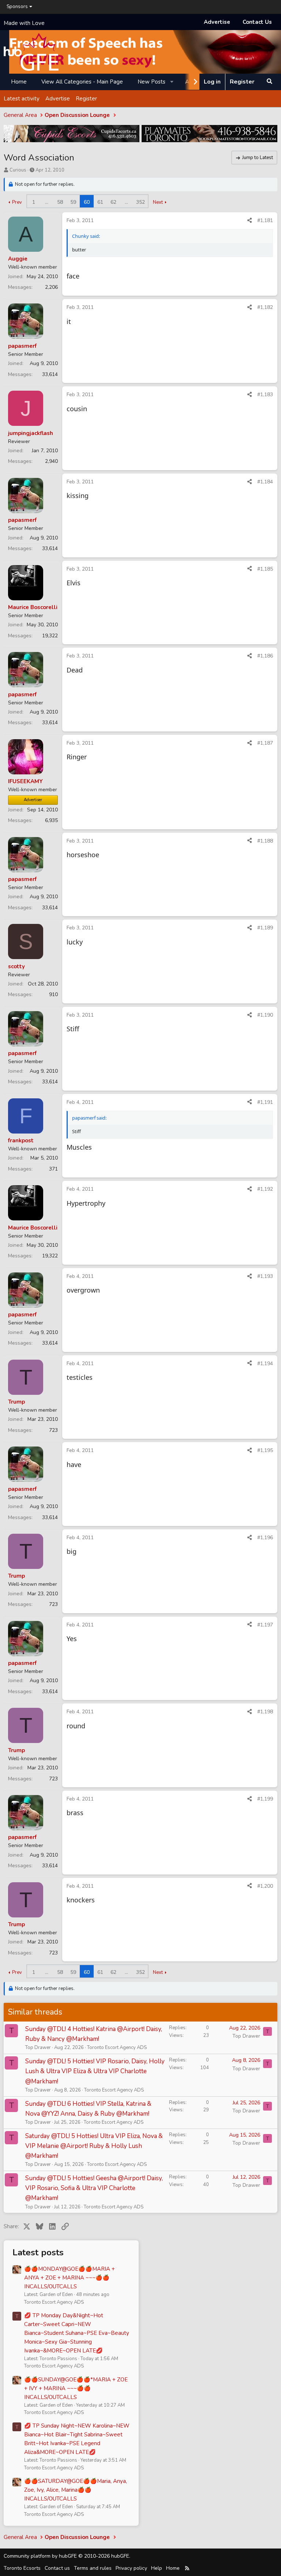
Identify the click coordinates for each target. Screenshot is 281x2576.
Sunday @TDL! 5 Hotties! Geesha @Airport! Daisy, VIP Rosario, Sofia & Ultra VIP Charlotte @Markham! (94, 2188)
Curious (18, 170)
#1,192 (265, 1189)
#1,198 (265, 1712)
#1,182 (265, 307)
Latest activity (22, 99)
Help (157, 2568)
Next (158, 202)
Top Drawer (38, 2048)
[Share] (250, 221)
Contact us (57, 2568)
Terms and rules (93, 2568)
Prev (17, 202)
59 (73, 202)
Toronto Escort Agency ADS (117, 2048)
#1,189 (265, 928)
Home (19, 82)
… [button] (47, 202)
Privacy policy (131, 2568)
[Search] (269, 82)
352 (140, 202)
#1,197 (265, 1625)
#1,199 (265, 1799)
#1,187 (265, 743)
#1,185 (265, 569)
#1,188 (265, 841)
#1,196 (265, 1538)
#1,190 (265, 1015)
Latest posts (38, 2252)
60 (87, 202)
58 (60, 202)
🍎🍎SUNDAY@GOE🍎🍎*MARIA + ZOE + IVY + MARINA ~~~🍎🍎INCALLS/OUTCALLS (76, 2388)
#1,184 (265, 482)
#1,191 (265, 1102)
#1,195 (265, 1450)
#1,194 (265, 1363)
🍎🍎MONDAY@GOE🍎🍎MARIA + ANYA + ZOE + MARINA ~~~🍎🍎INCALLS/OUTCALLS (70, 2278)
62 (113, 202)
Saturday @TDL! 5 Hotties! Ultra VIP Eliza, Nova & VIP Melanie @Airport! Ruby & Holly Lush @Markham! (94, 2146)
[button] (172, 82)
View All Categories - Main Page (82, 82)
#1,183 (265, 395)
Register (86, 99)
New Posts (151, 82)
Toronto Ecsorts (22, 2568)
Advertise (217, 22)
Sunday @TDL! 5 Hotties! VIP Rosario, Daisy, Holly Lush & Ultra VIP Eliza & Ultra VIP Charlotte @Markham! (95, 2071)
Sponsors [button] (17, 7)
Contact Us (257, 22)
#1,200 (265, 1886)
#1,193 (265, 1276)
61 (100, 202)
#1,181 (265, 220)
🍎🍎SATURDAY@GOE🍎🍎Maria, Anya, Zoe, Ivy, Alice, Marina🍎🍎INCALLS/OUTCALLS (76, 2490)
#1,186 (265, 656)
